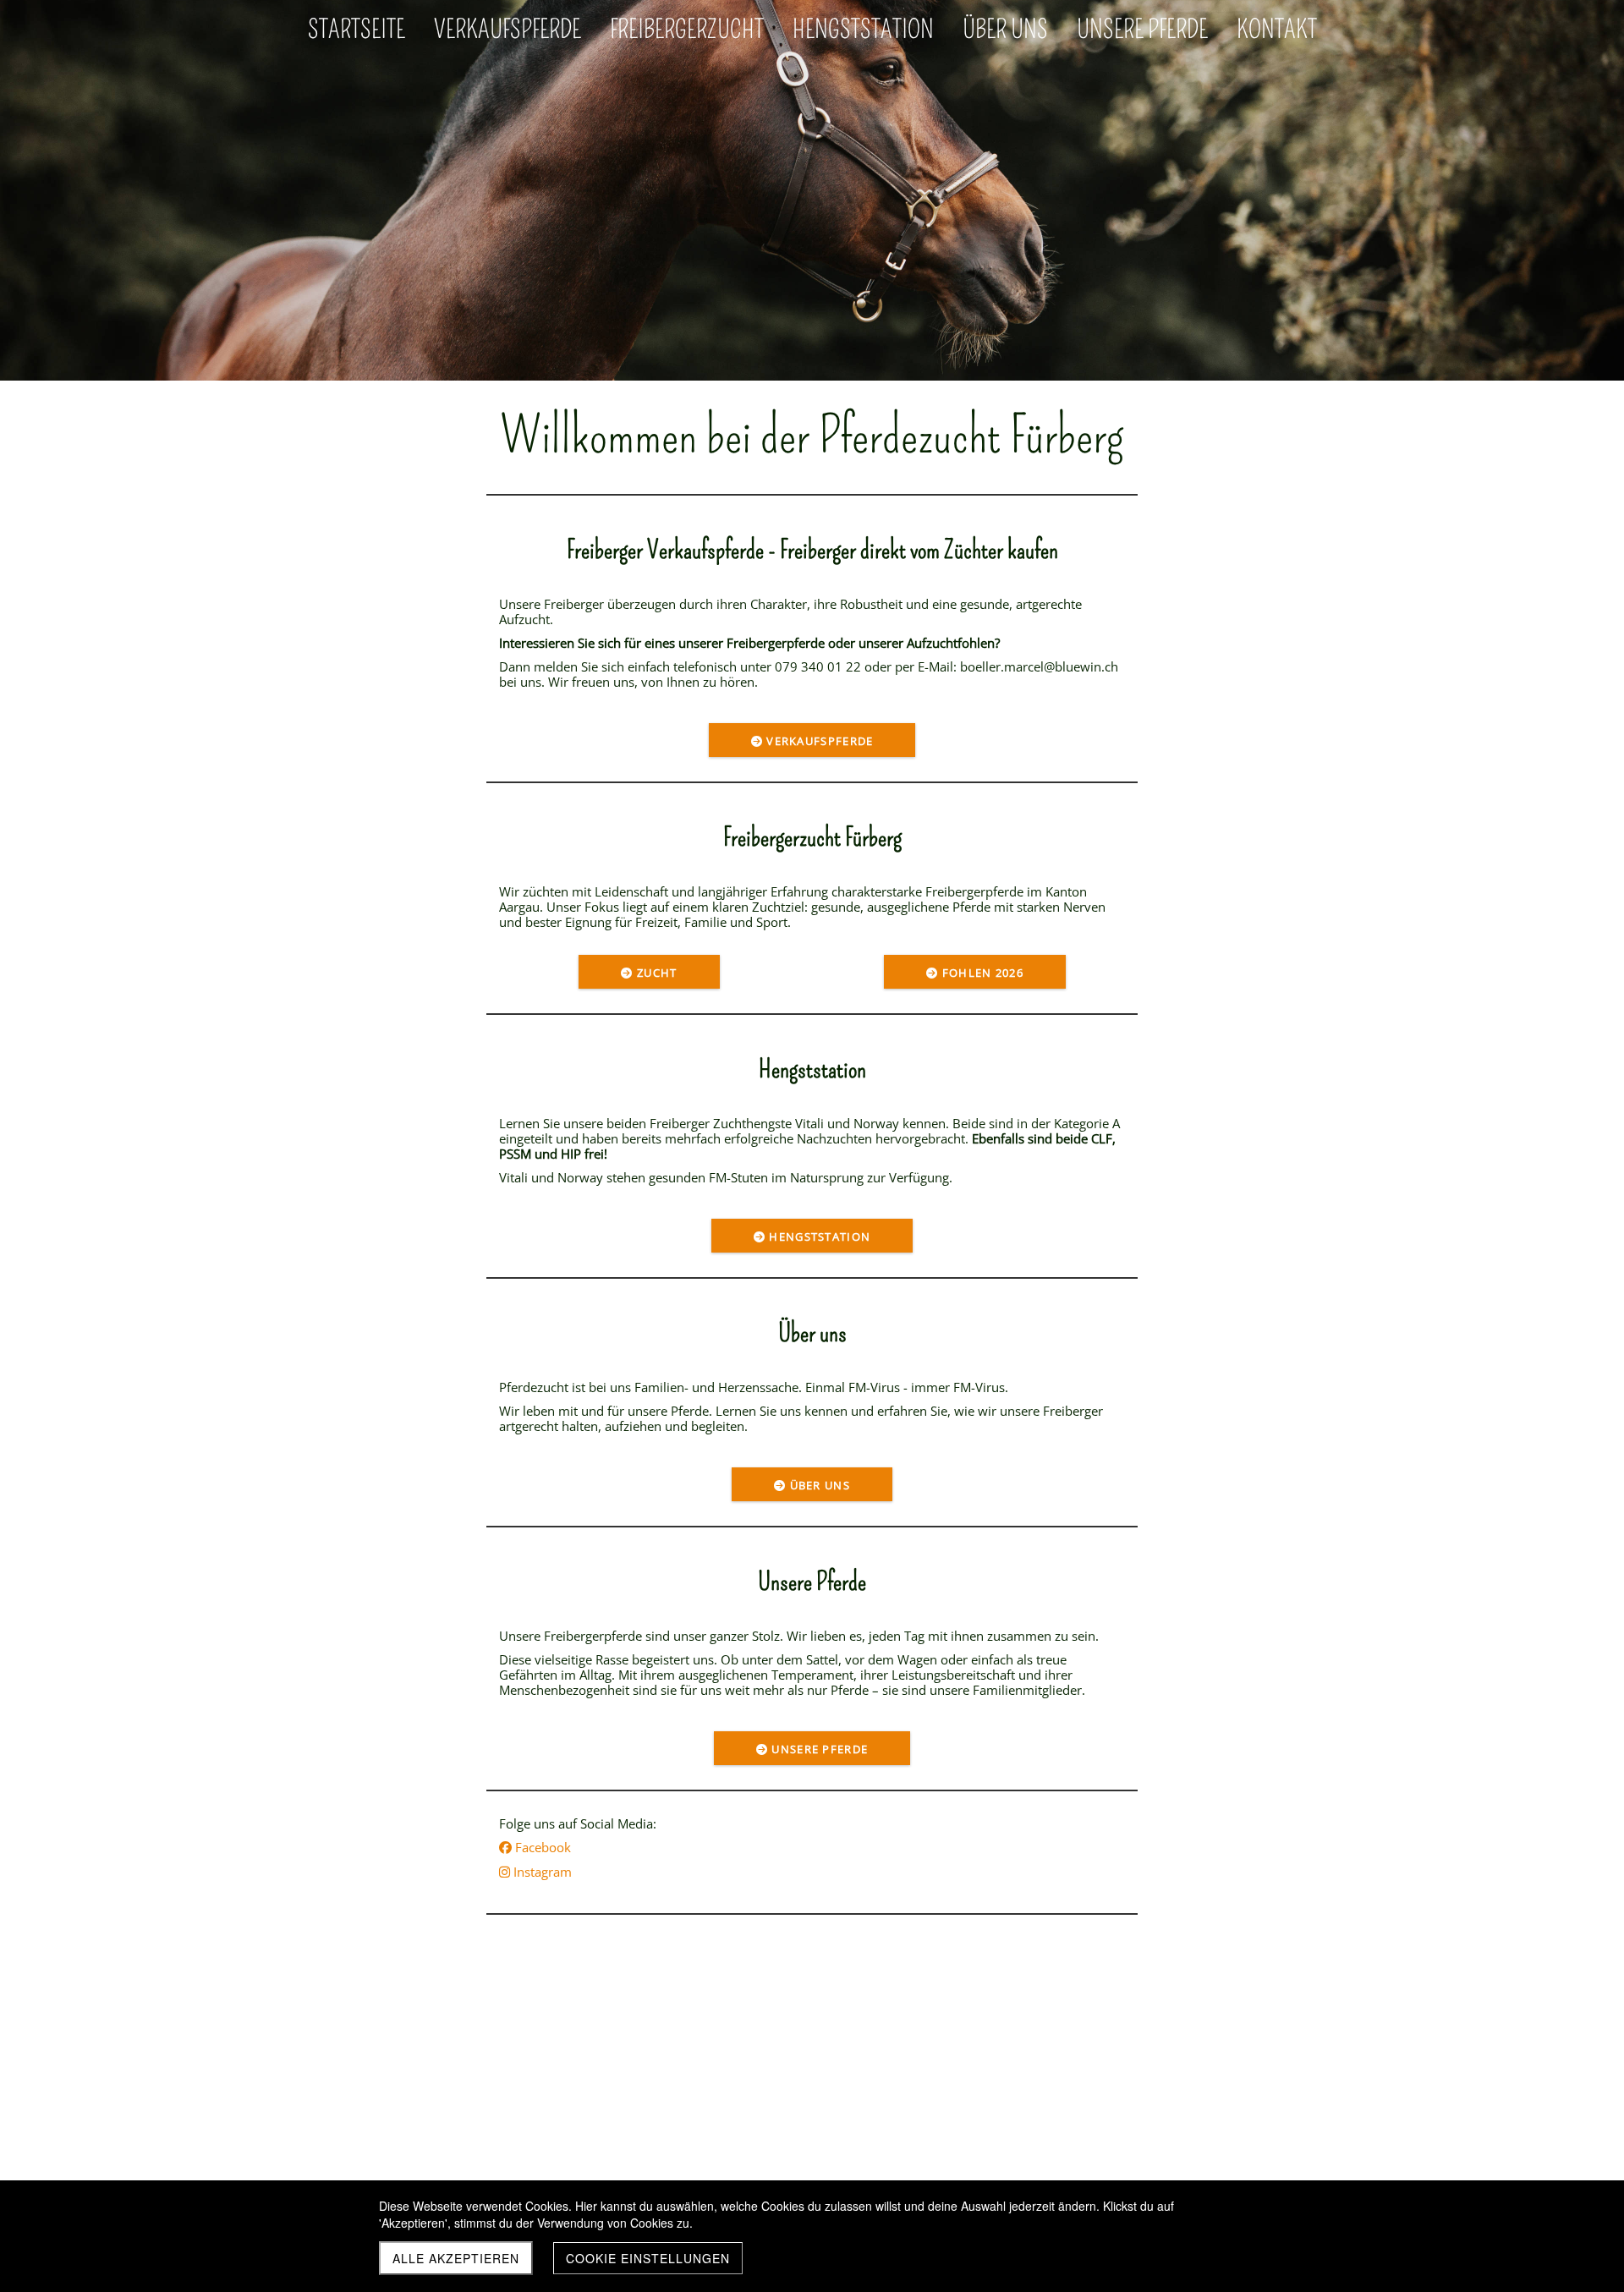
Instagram (535, 1872)
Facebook (535, 1847)
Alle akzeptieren (456, 2258)
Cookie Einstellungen (648, 2258)
